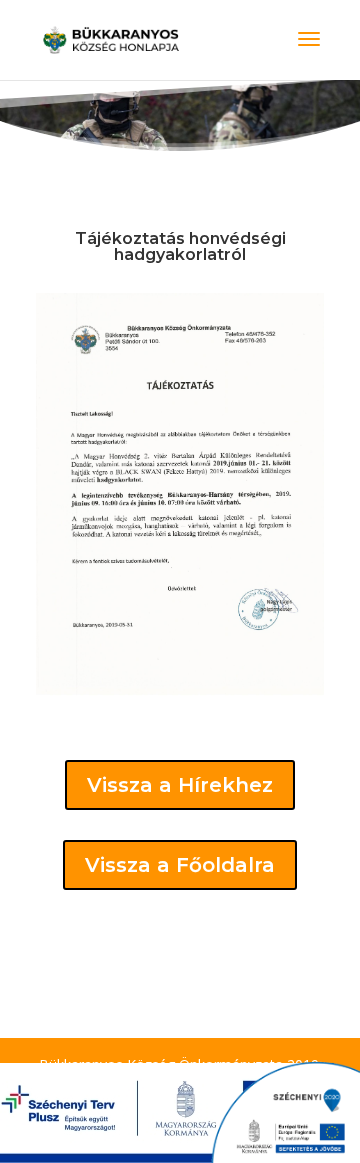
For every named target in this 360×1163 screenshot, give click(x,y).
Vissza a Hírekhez (180, 785)
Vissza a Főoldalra (180, 865)
